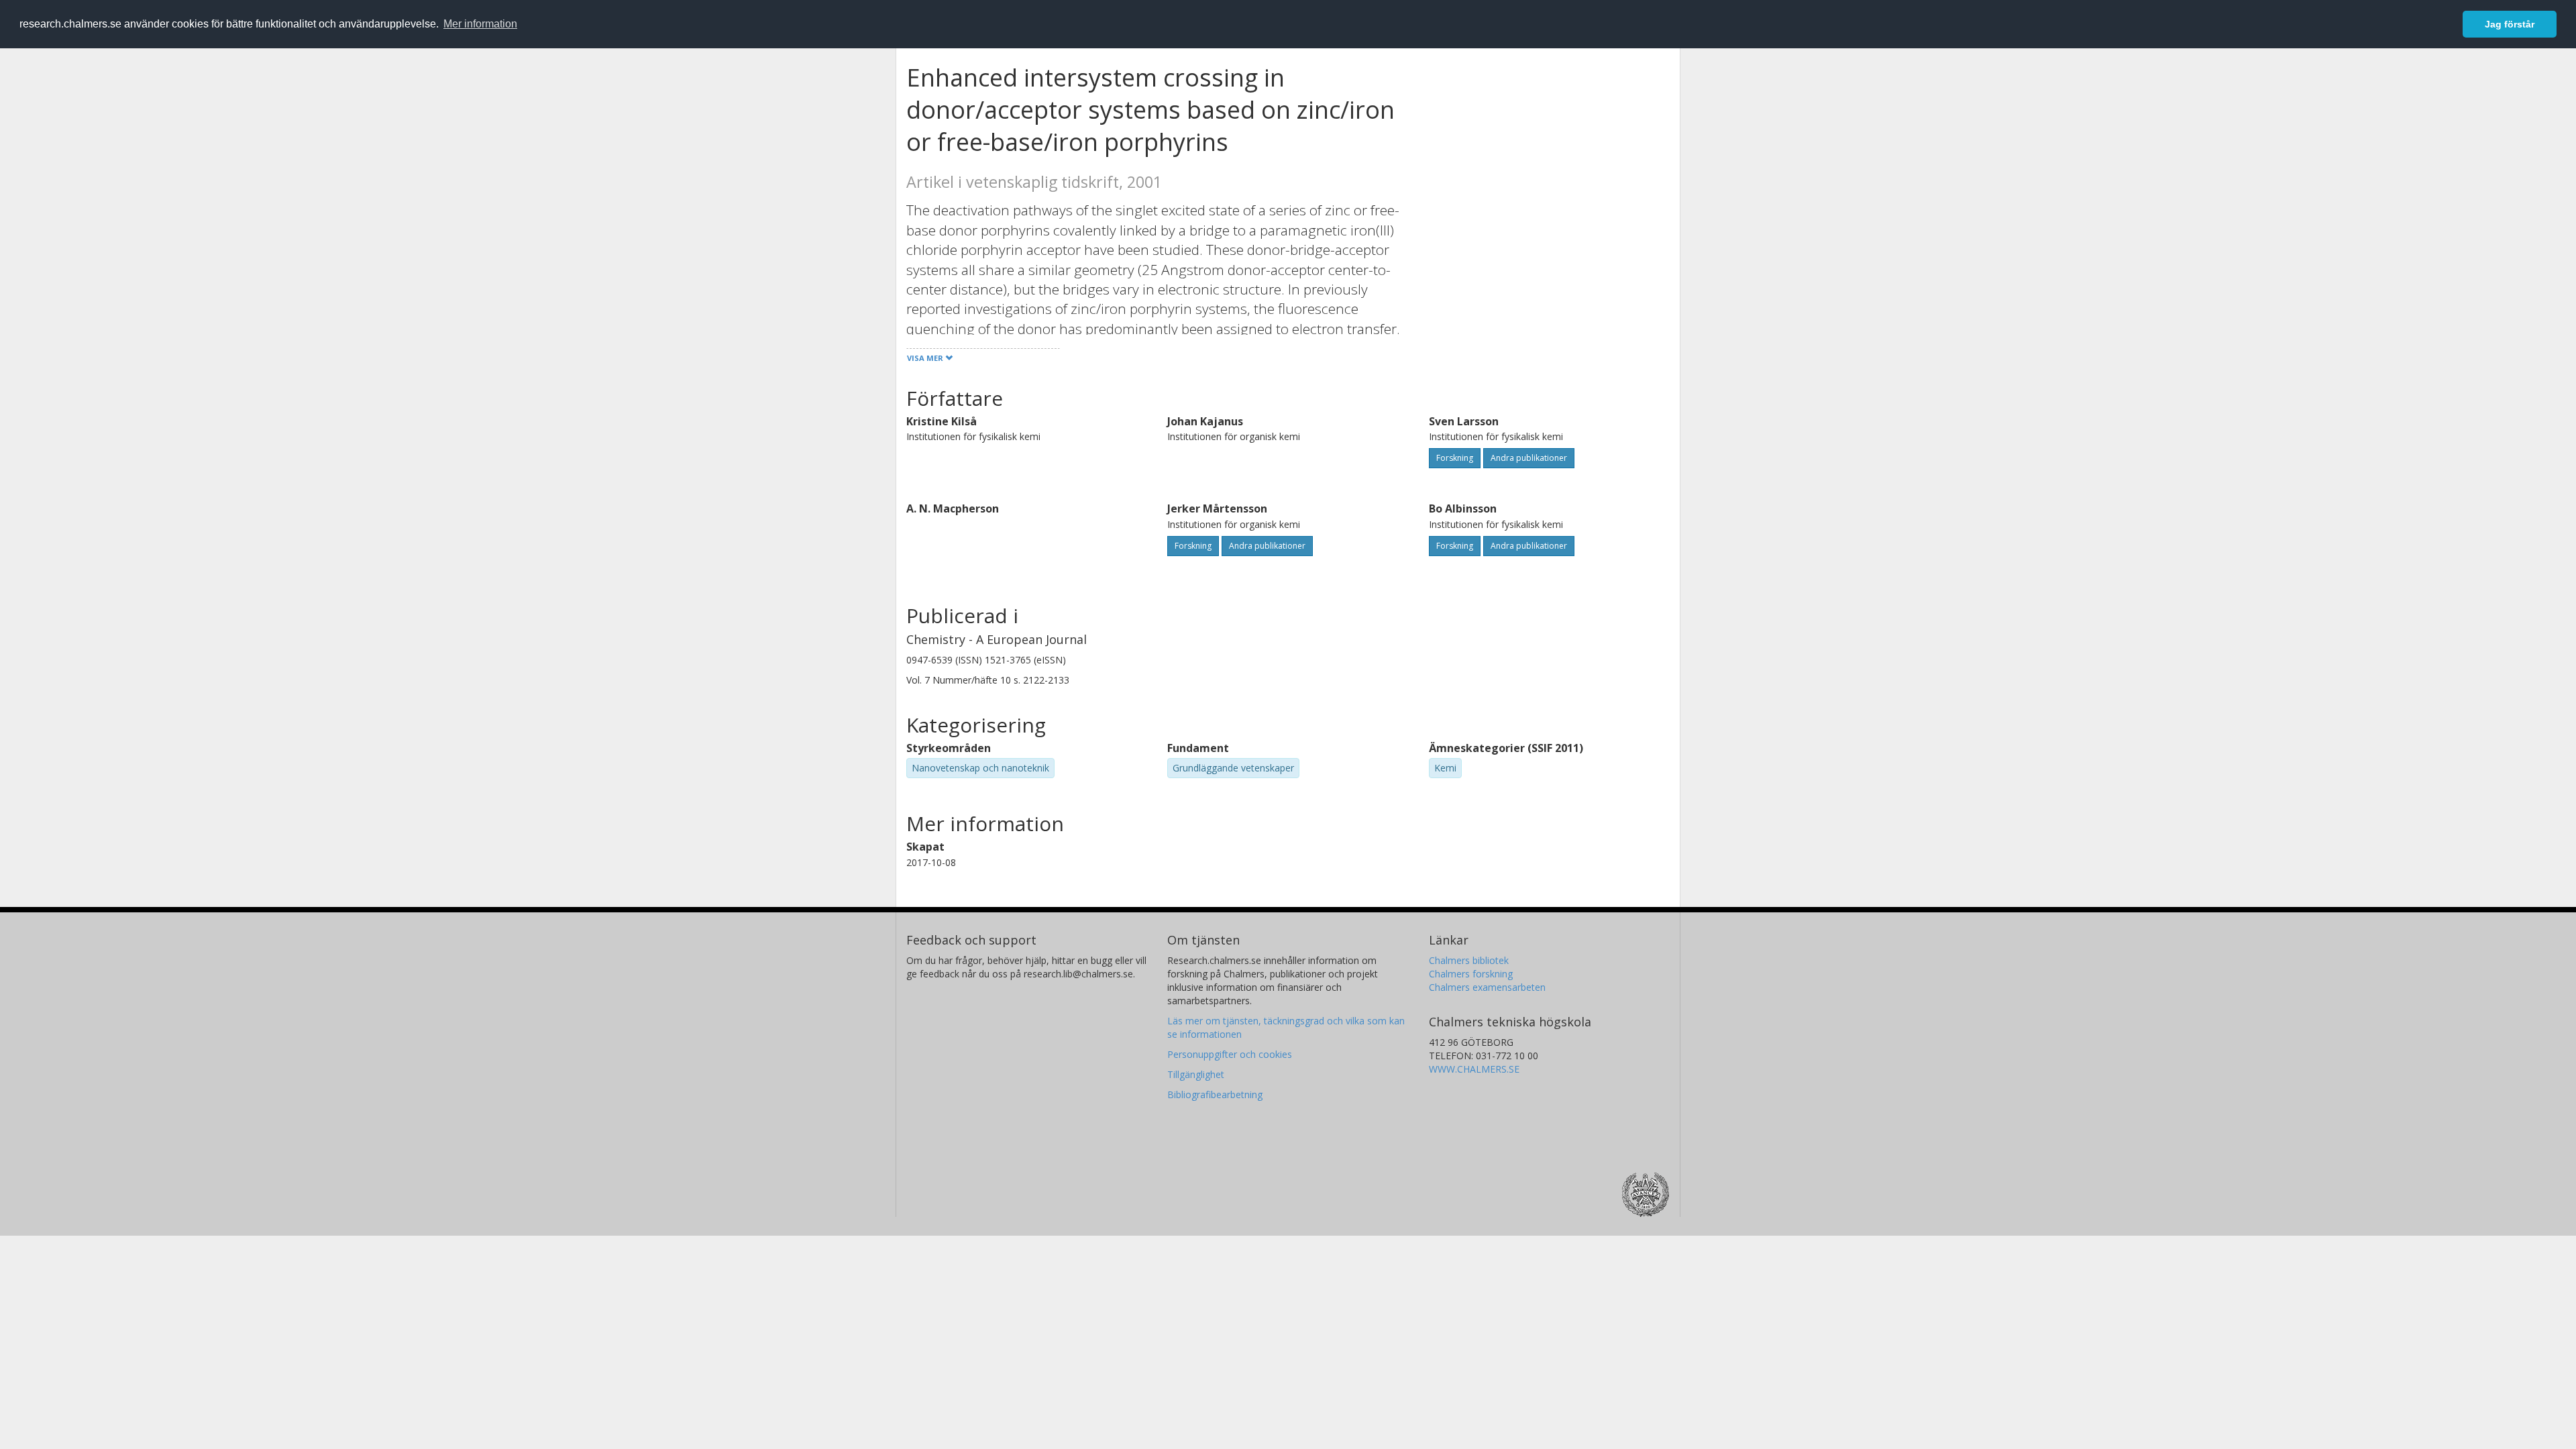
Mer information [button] (480, 24)
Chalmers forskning (1471, 974)
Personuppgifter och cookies (1230, 1054)
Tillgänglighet (1196, 1074)
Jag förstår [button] (2510, 24)
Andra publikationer (1529, 458)
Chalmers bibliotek (1469, 960)
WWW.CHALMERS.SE (1474, 1069)
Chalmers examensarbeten (1487, 987)
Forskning (1455, 458)
